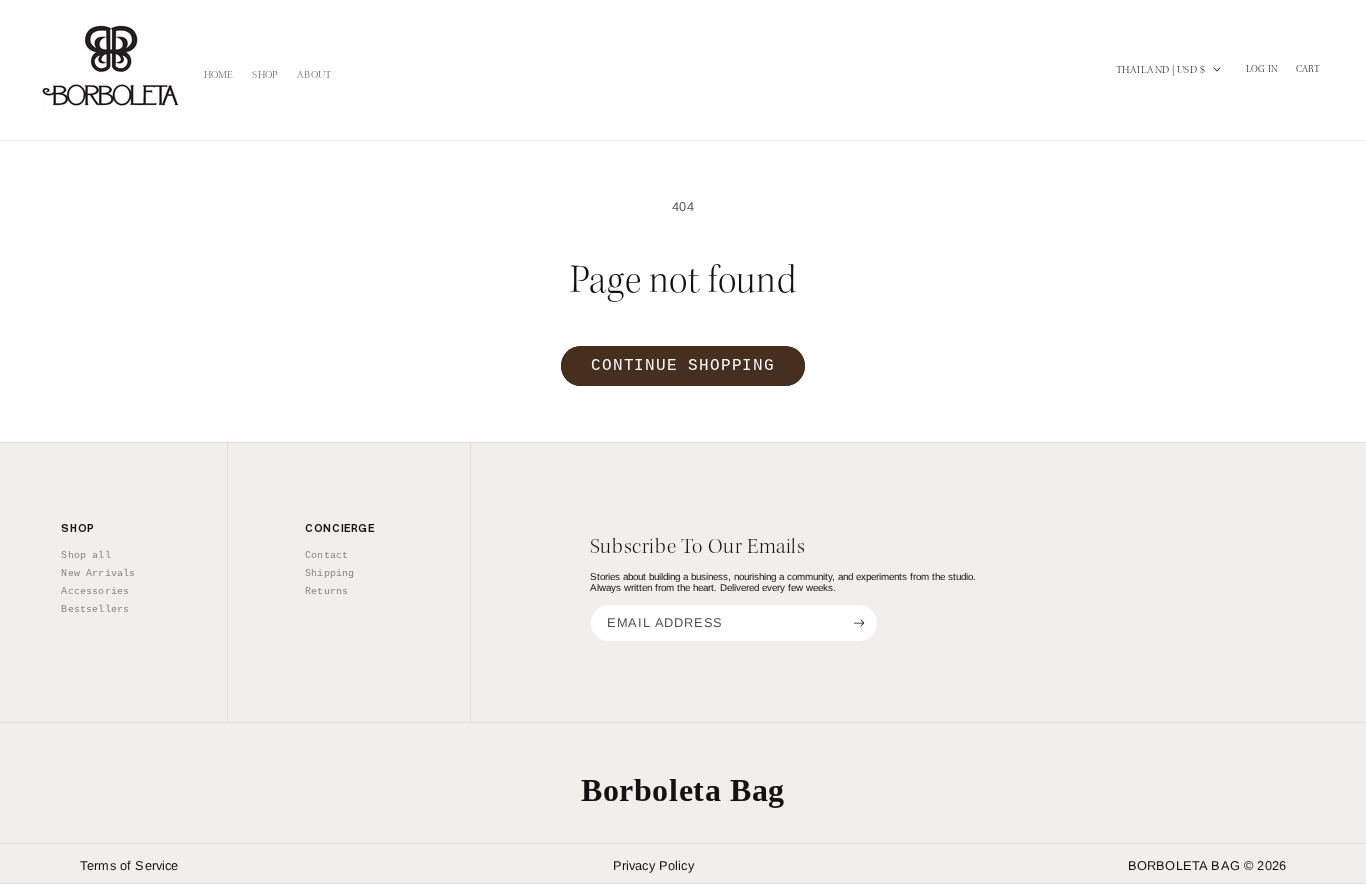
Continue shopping (683, 366)
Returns (326, 591)
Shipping (329, 573)
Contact (326, 555)
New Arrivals (98, 573)
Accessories (95, 591)
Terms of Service (129, 865)
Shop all (85, 555)
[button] (1308, 70)
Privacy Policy (653, 865)
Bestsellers (95, 609)
